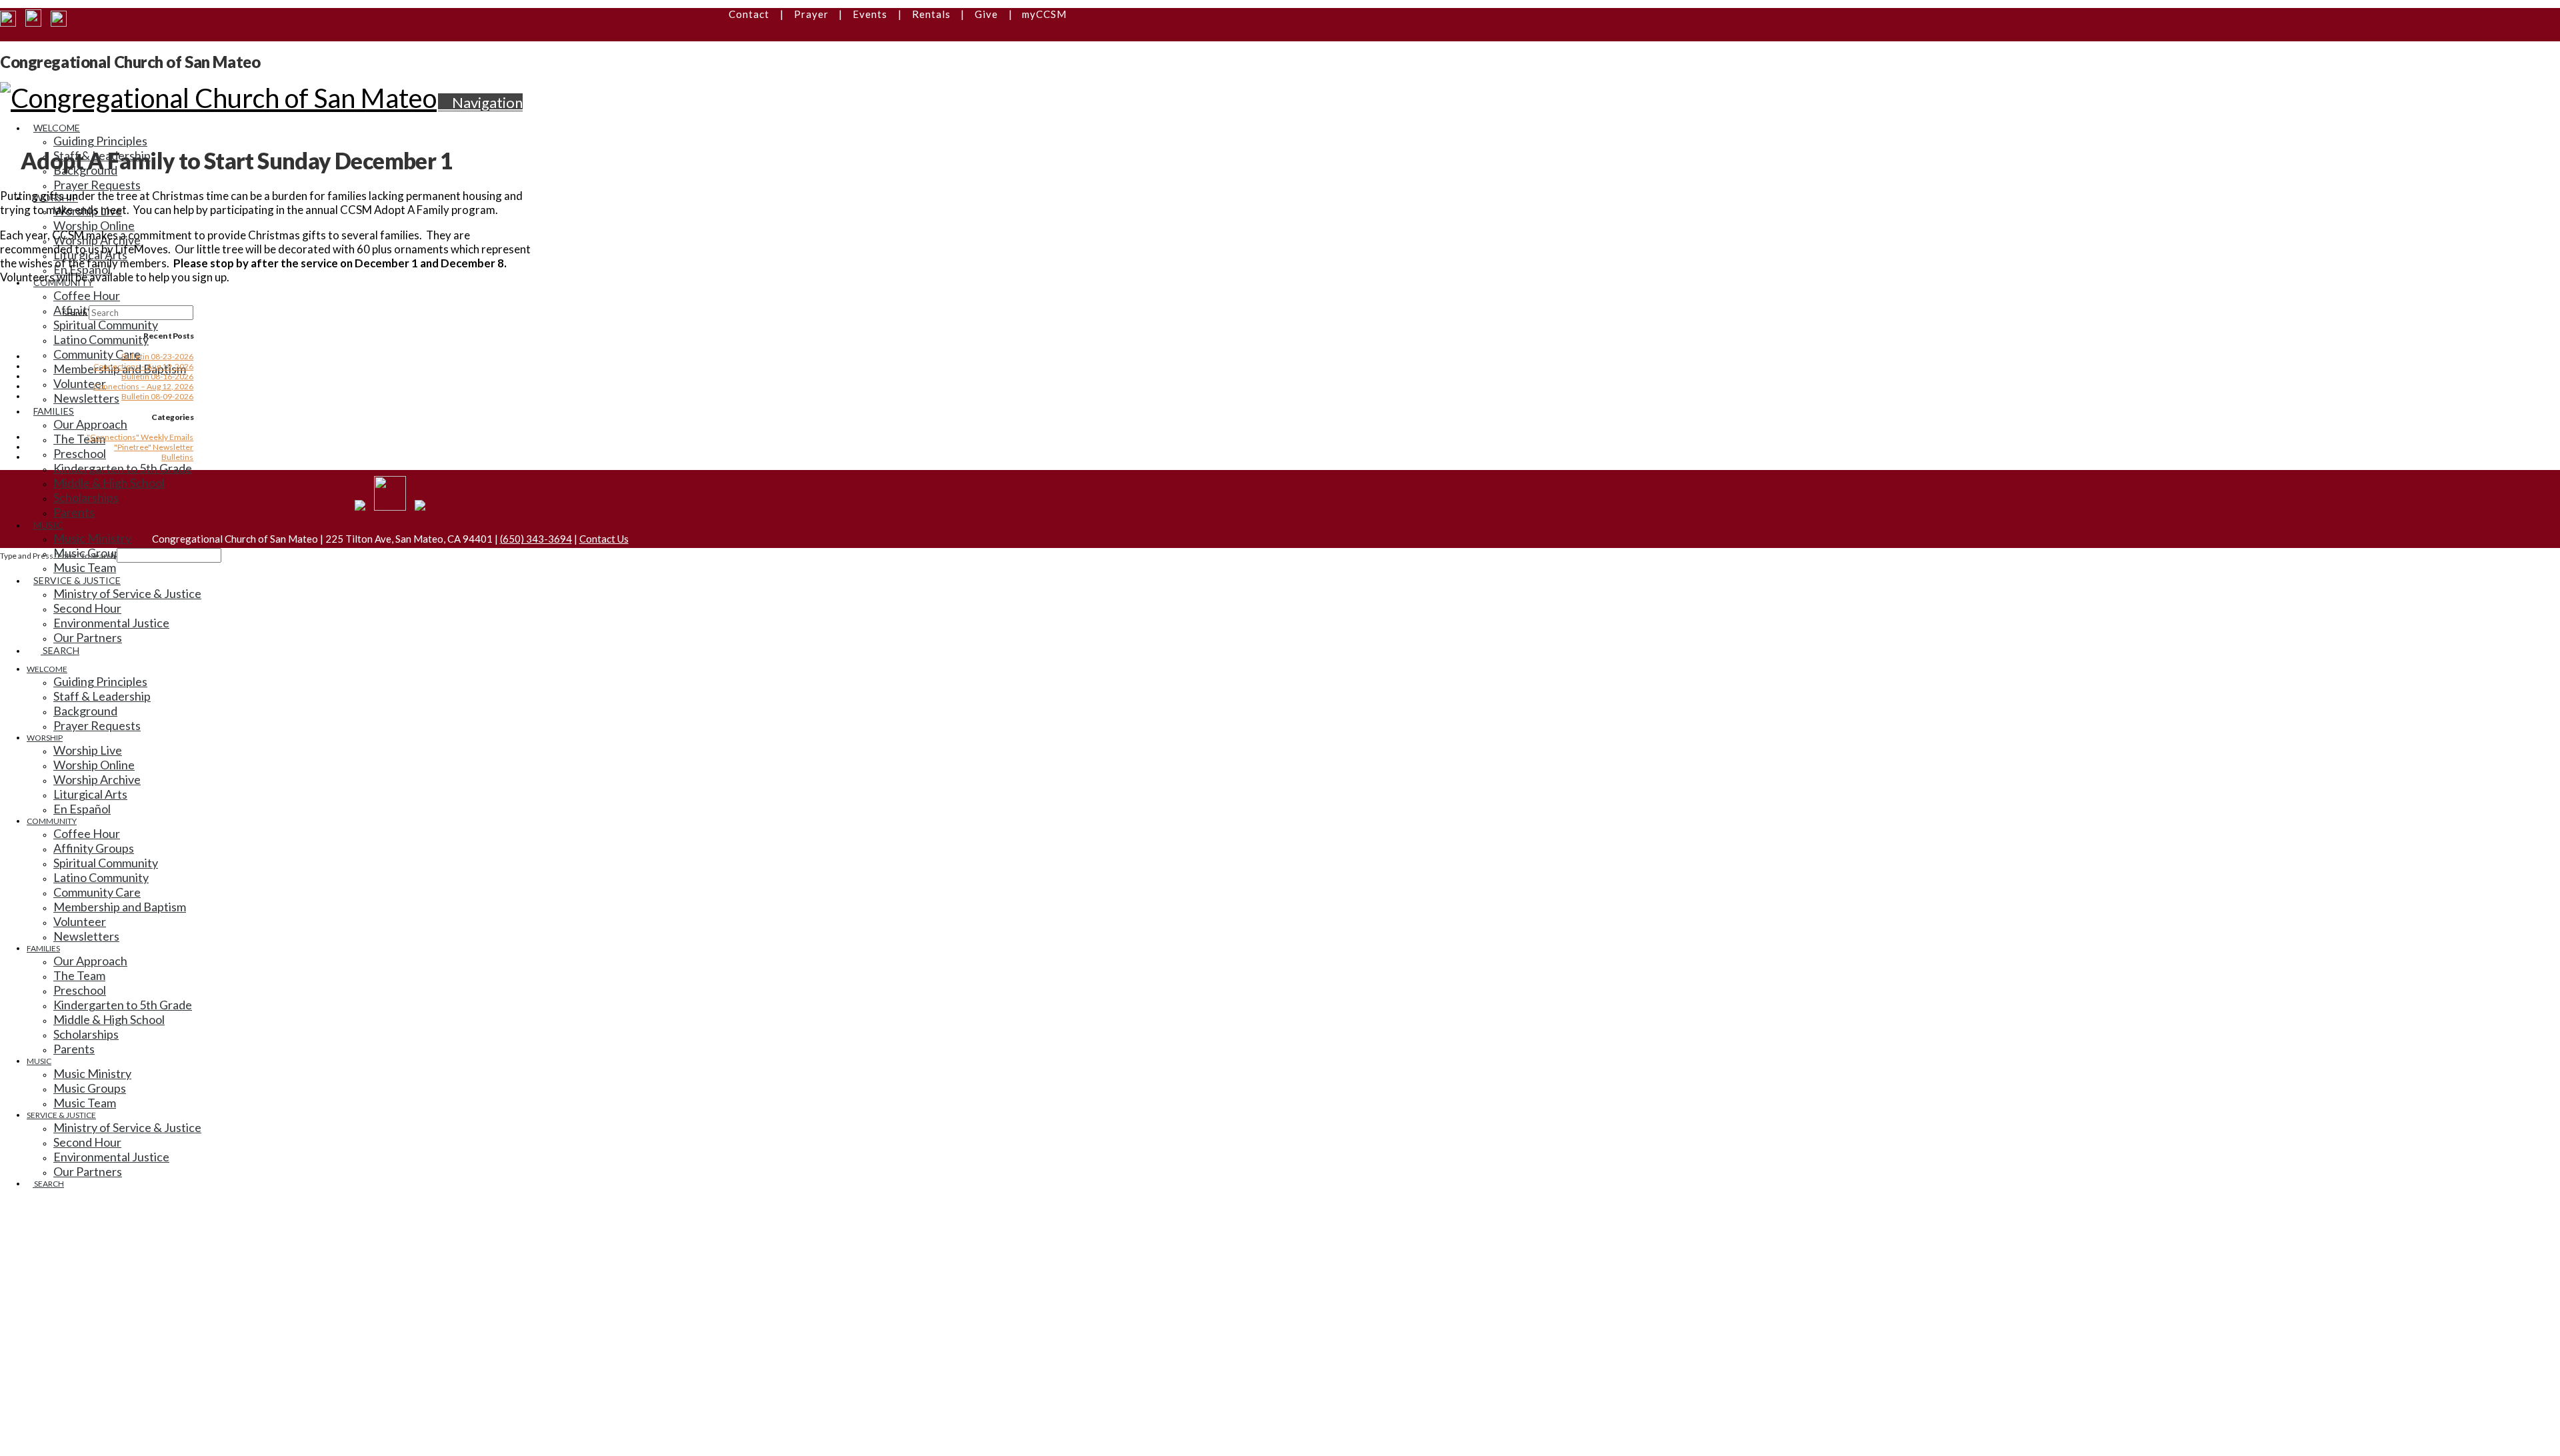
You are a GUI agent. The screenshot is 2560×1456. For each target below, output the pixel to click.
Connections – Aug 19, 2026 (143, 366)
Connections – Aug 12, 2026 (143, 386)
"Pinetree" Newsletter (154, 447)
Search (75, 313)
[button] (480, 102)
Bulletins (177, 457)
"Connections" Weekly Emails (140, 437)
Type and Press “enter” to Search (58, 556)
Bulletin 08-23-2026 (157, 356)
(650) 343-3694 (536, 539)
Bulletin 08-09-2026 (157, 396)
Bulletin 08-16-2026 (157, 376)
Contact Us (604, 539)
